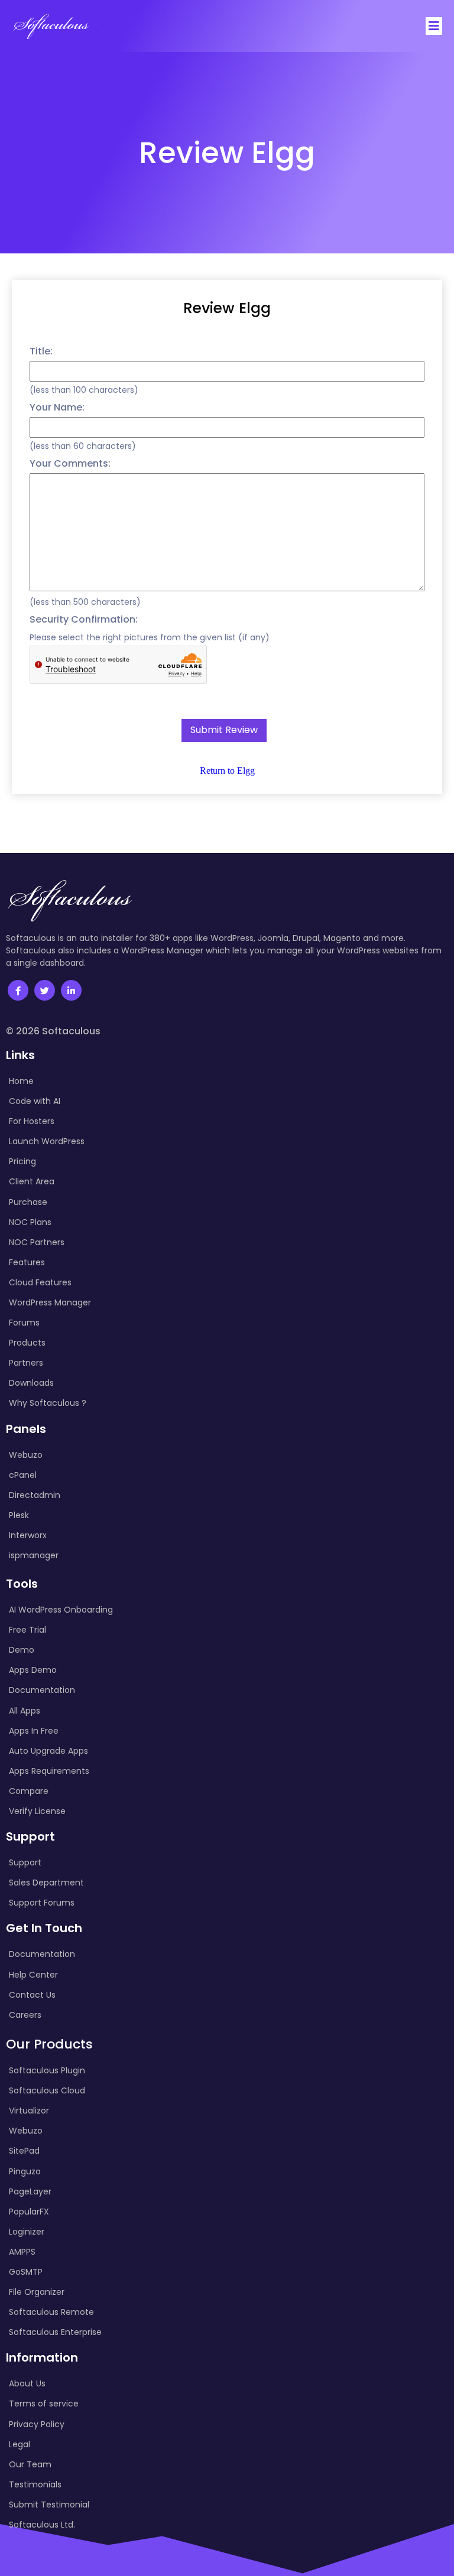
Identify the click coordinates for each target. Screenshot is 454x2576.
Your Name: (57, 407)
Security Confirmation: (84, 619)
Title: (41, 351)
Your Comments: (70, 463)
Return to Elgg (227, 771)
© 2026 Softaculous (53, 1031)
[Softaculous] (51, 26)
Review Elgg (227, 308)
